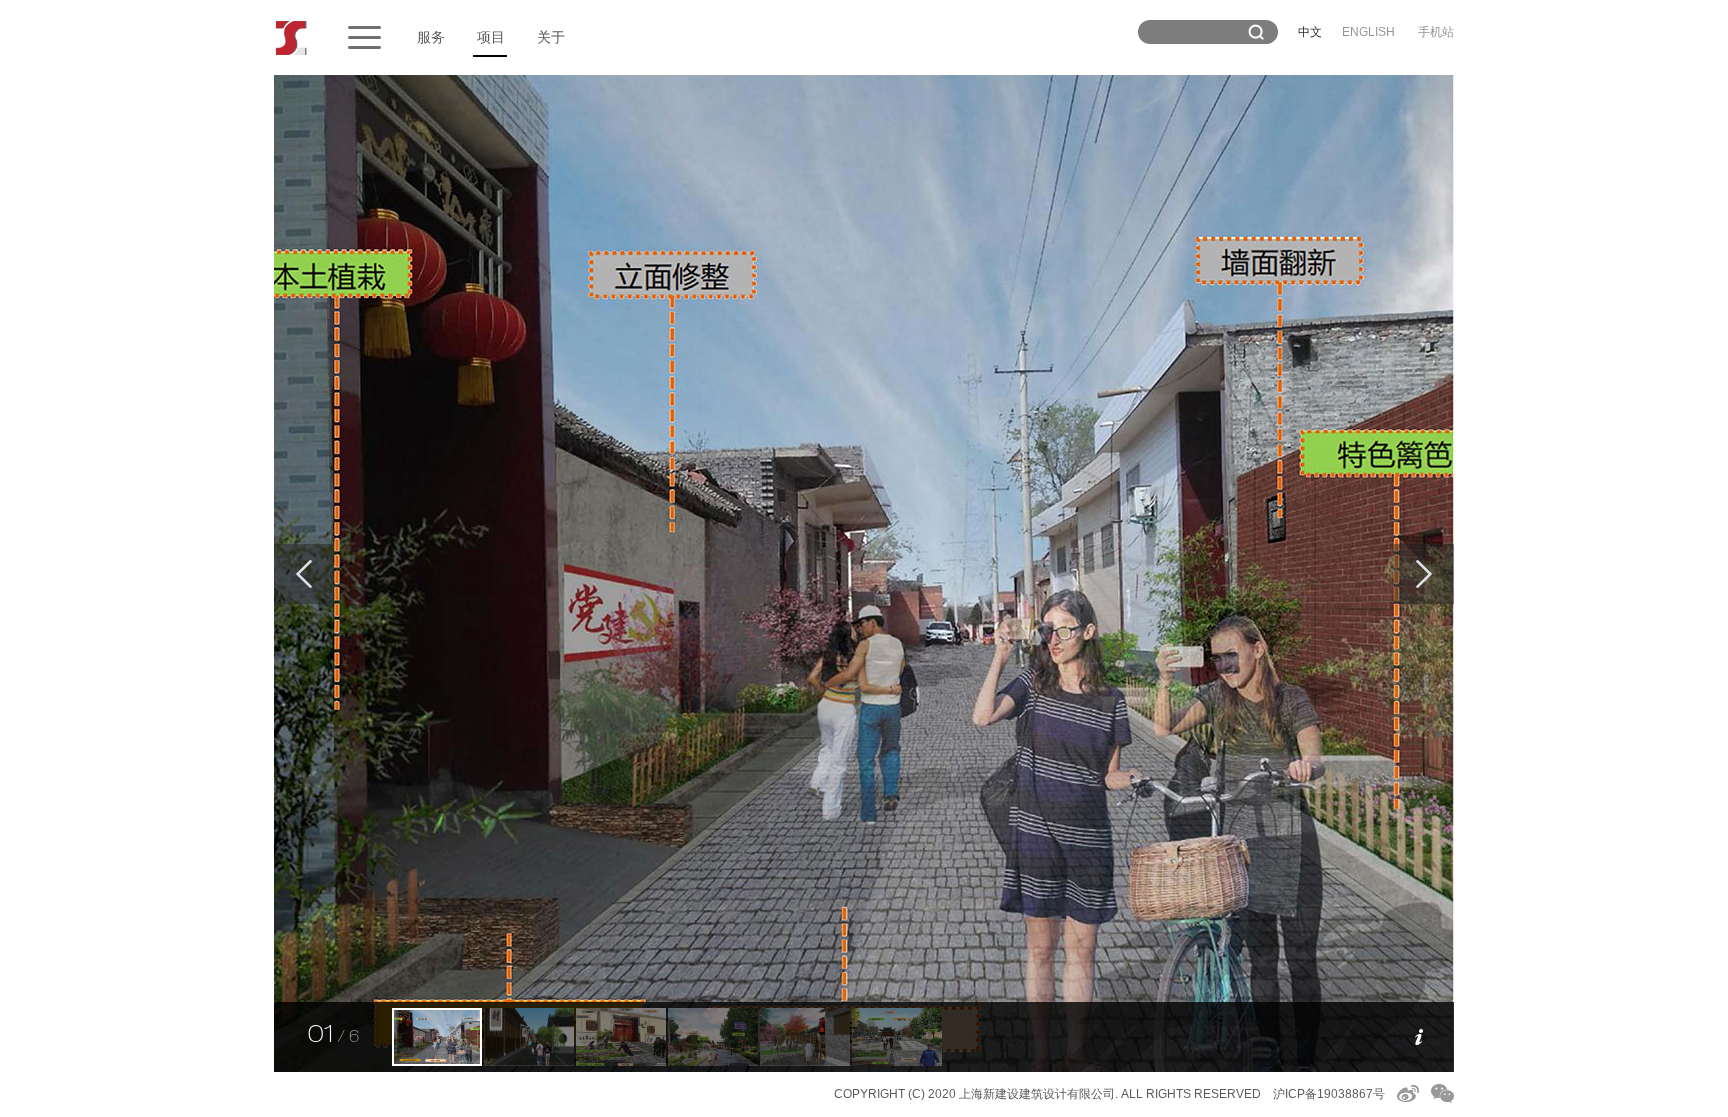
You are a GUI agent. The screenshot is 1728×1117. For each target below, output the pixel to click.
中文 (1310, 32)
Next (1424, 574)
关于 (551, 37)
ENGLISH (1368, 32)
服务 (431, 37)
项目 (491, 37)
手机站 (1436, 32)
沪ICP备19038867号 (1329, 1094)
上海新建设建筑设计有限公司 (1037, 1094)
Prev (304, 574)
